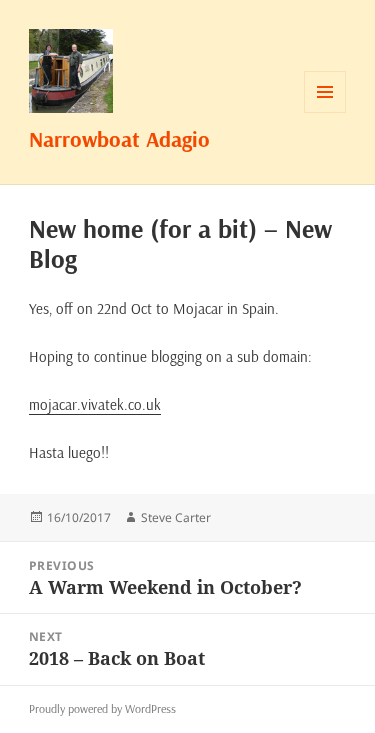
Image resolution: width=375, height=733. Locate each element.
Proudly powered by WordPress (102, 708)
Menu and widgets (325, 112)
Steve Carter (176, 517)
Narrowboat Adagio (119, 139)
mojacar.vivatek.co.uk (95, 404)
